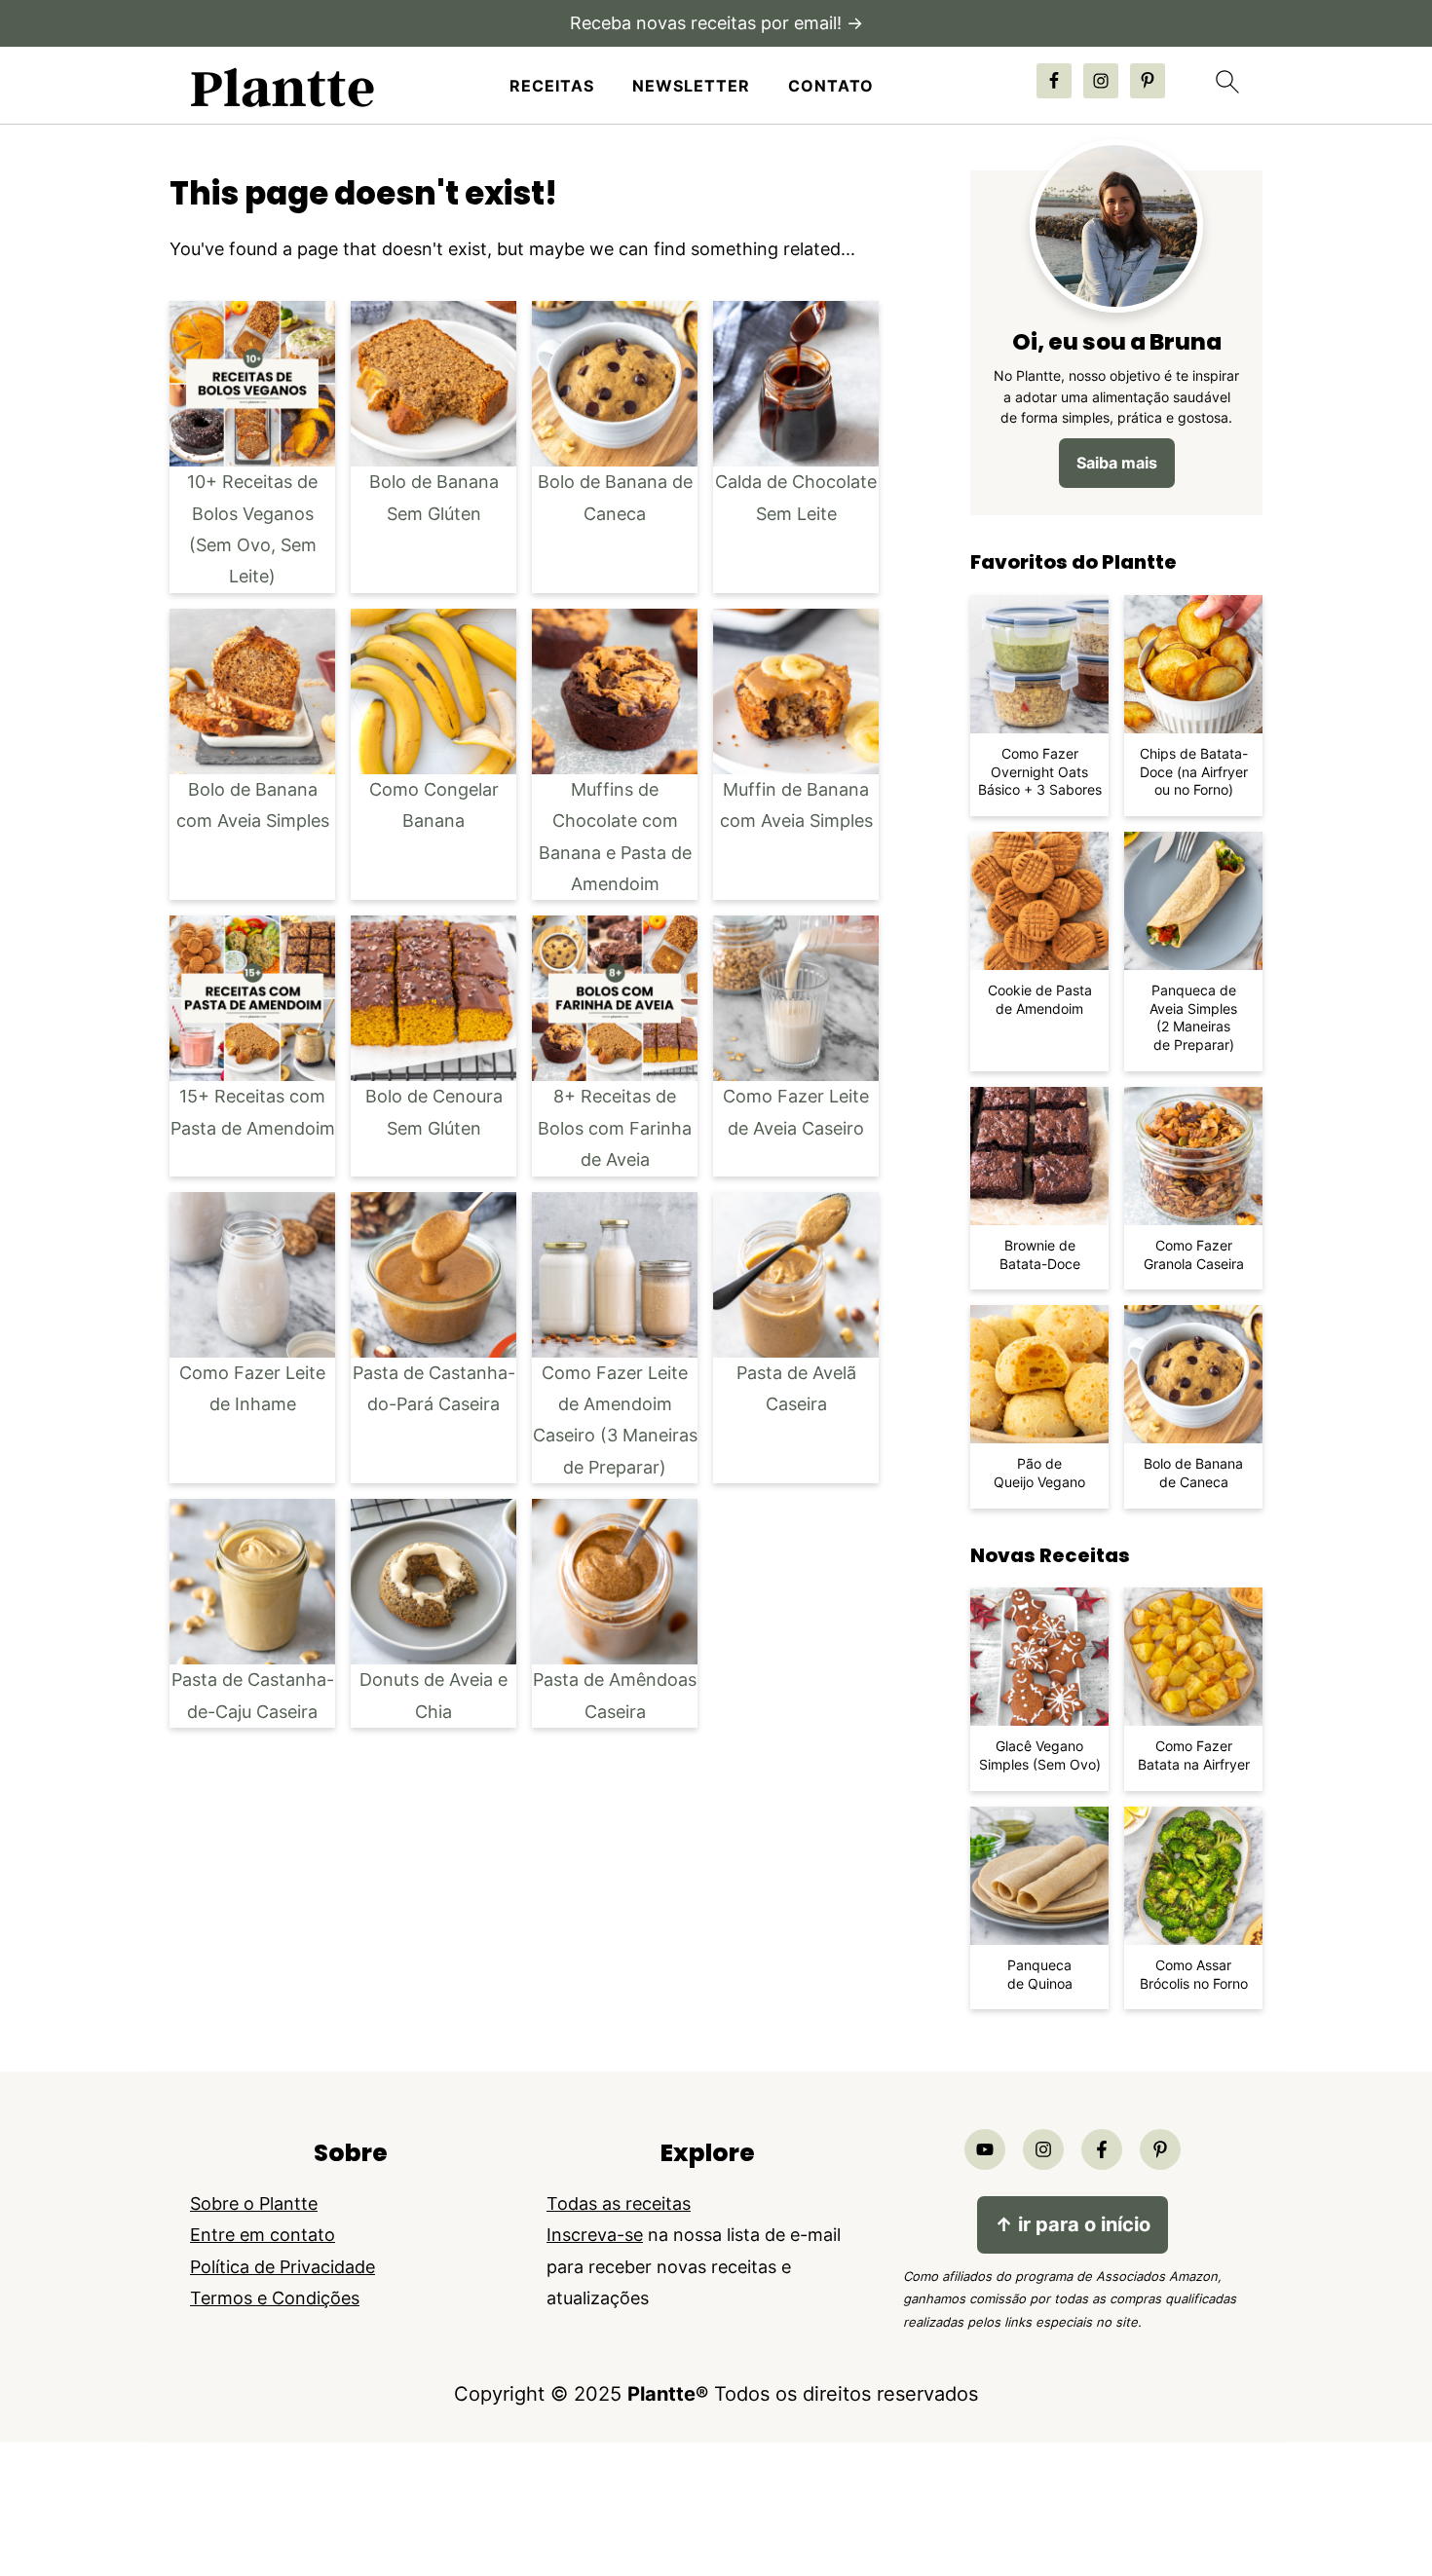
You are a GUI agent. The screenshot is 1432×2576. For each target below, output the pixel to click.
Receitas (552, 86)
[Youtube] (985, 2149)
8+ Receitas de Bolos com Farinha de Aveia (615, 1128)
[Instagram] (1043, 2149)
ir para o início (1073, 2224)
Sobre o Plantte (254, 2203)
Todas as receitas (619, 2203)
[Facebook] (1102, 2149)
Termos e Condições (275, 2298)
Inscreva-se (595, 2235)
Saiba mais (1117, 463)
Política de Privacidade (283, 2267)
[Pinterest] (1160, 2149)
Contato (831, 86)
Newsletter (691, 86)
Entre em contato (263, 2235)
